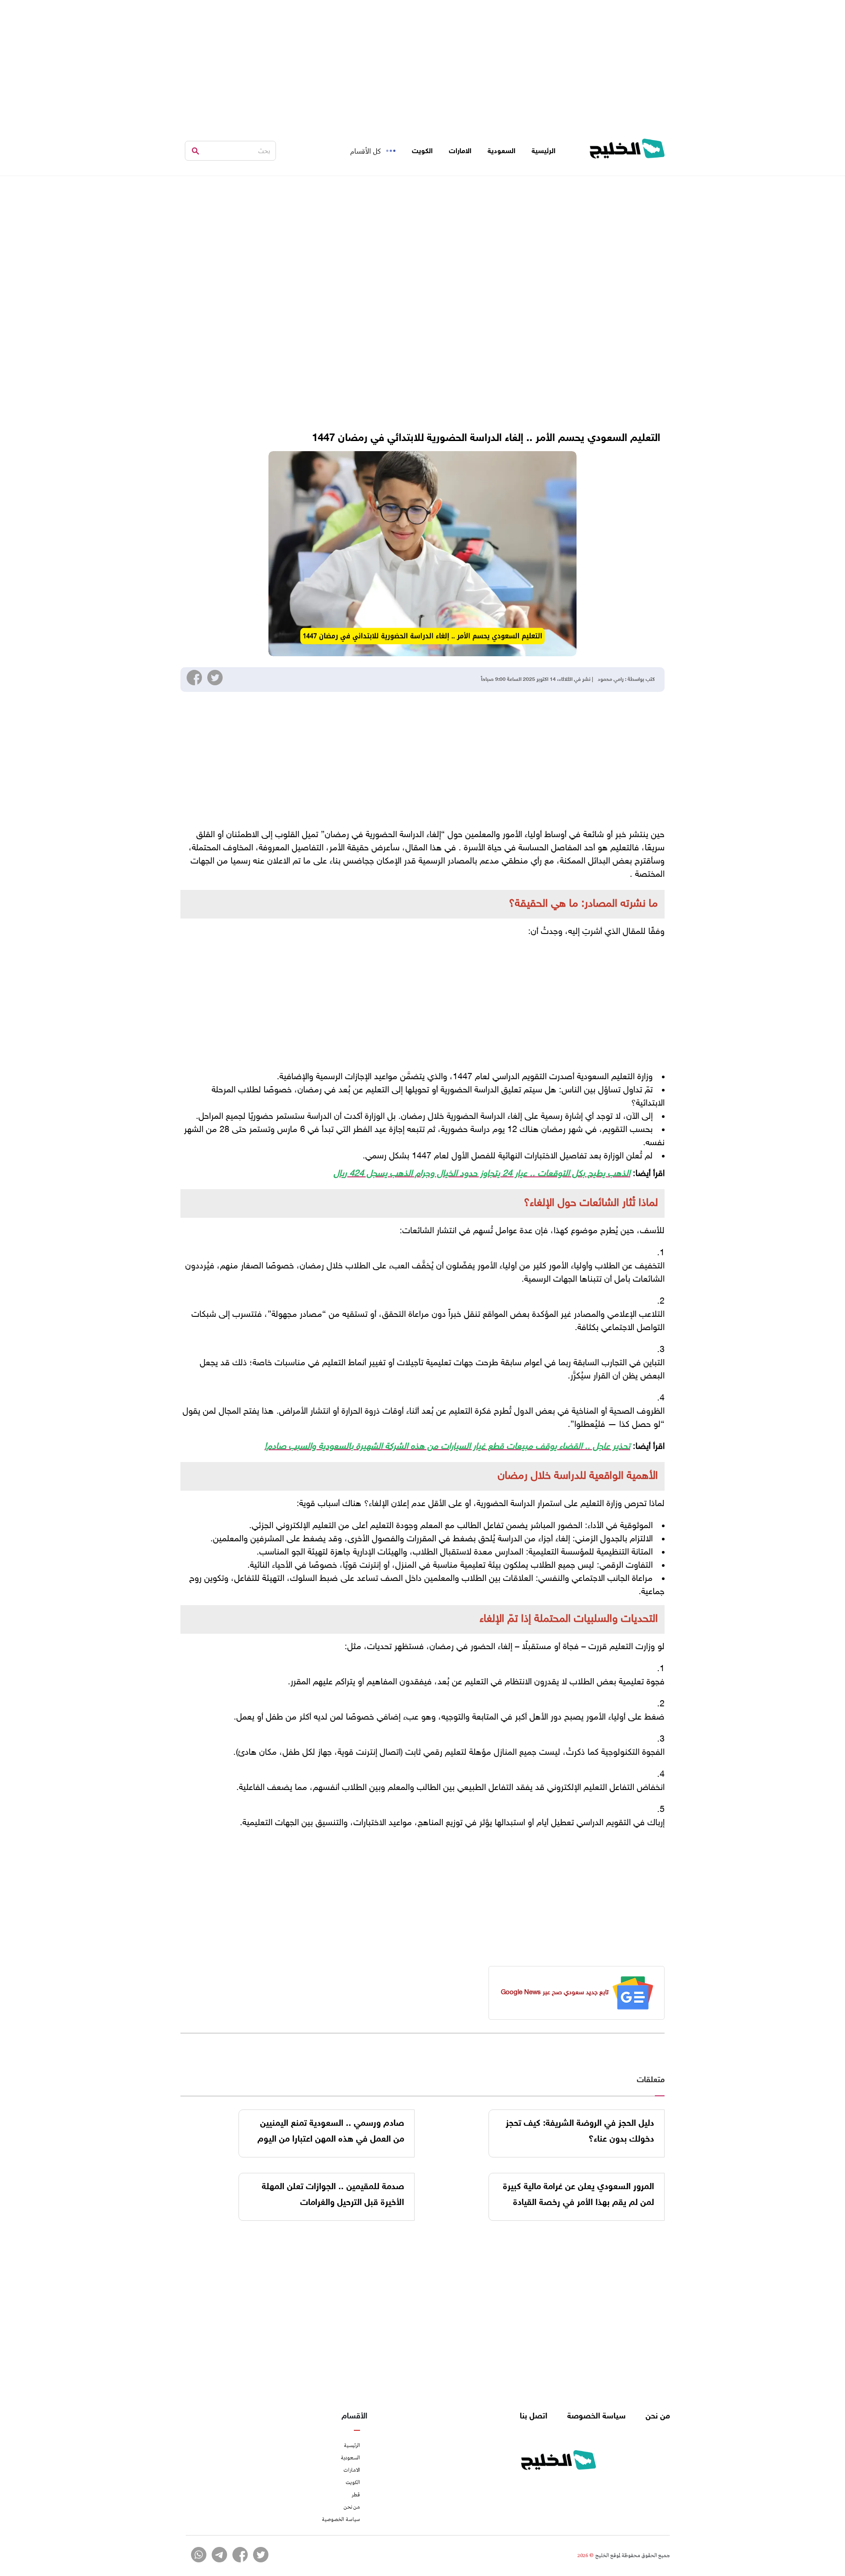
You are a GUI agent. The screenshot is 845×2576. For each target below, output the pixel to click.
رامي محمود (611, 680)
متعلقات (651, 2080)
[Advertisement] (422, 62)
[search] (195, 151)
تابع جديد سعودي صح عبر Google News (555, 1993)
